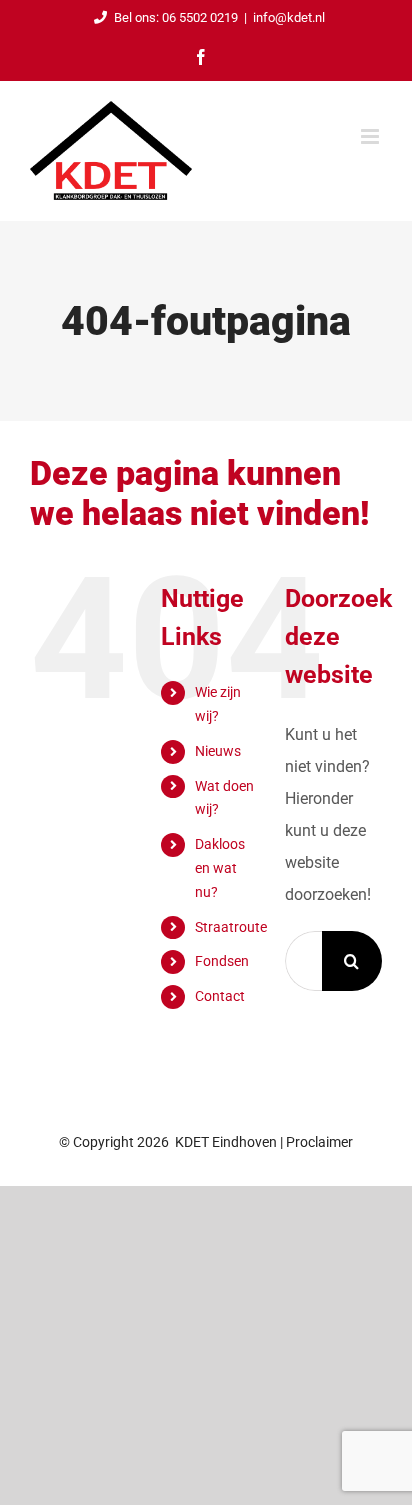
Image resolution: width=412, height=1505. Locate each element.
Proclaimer (319, 1142)
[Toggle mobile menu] (371, 136)
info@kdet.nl (289, 17)
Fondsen (222, 961)
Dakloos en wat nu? (220, 868)
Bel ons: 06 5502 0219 (176, 17)
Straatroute (231, 927)
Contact (220, 996)
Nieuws (218, 751)
